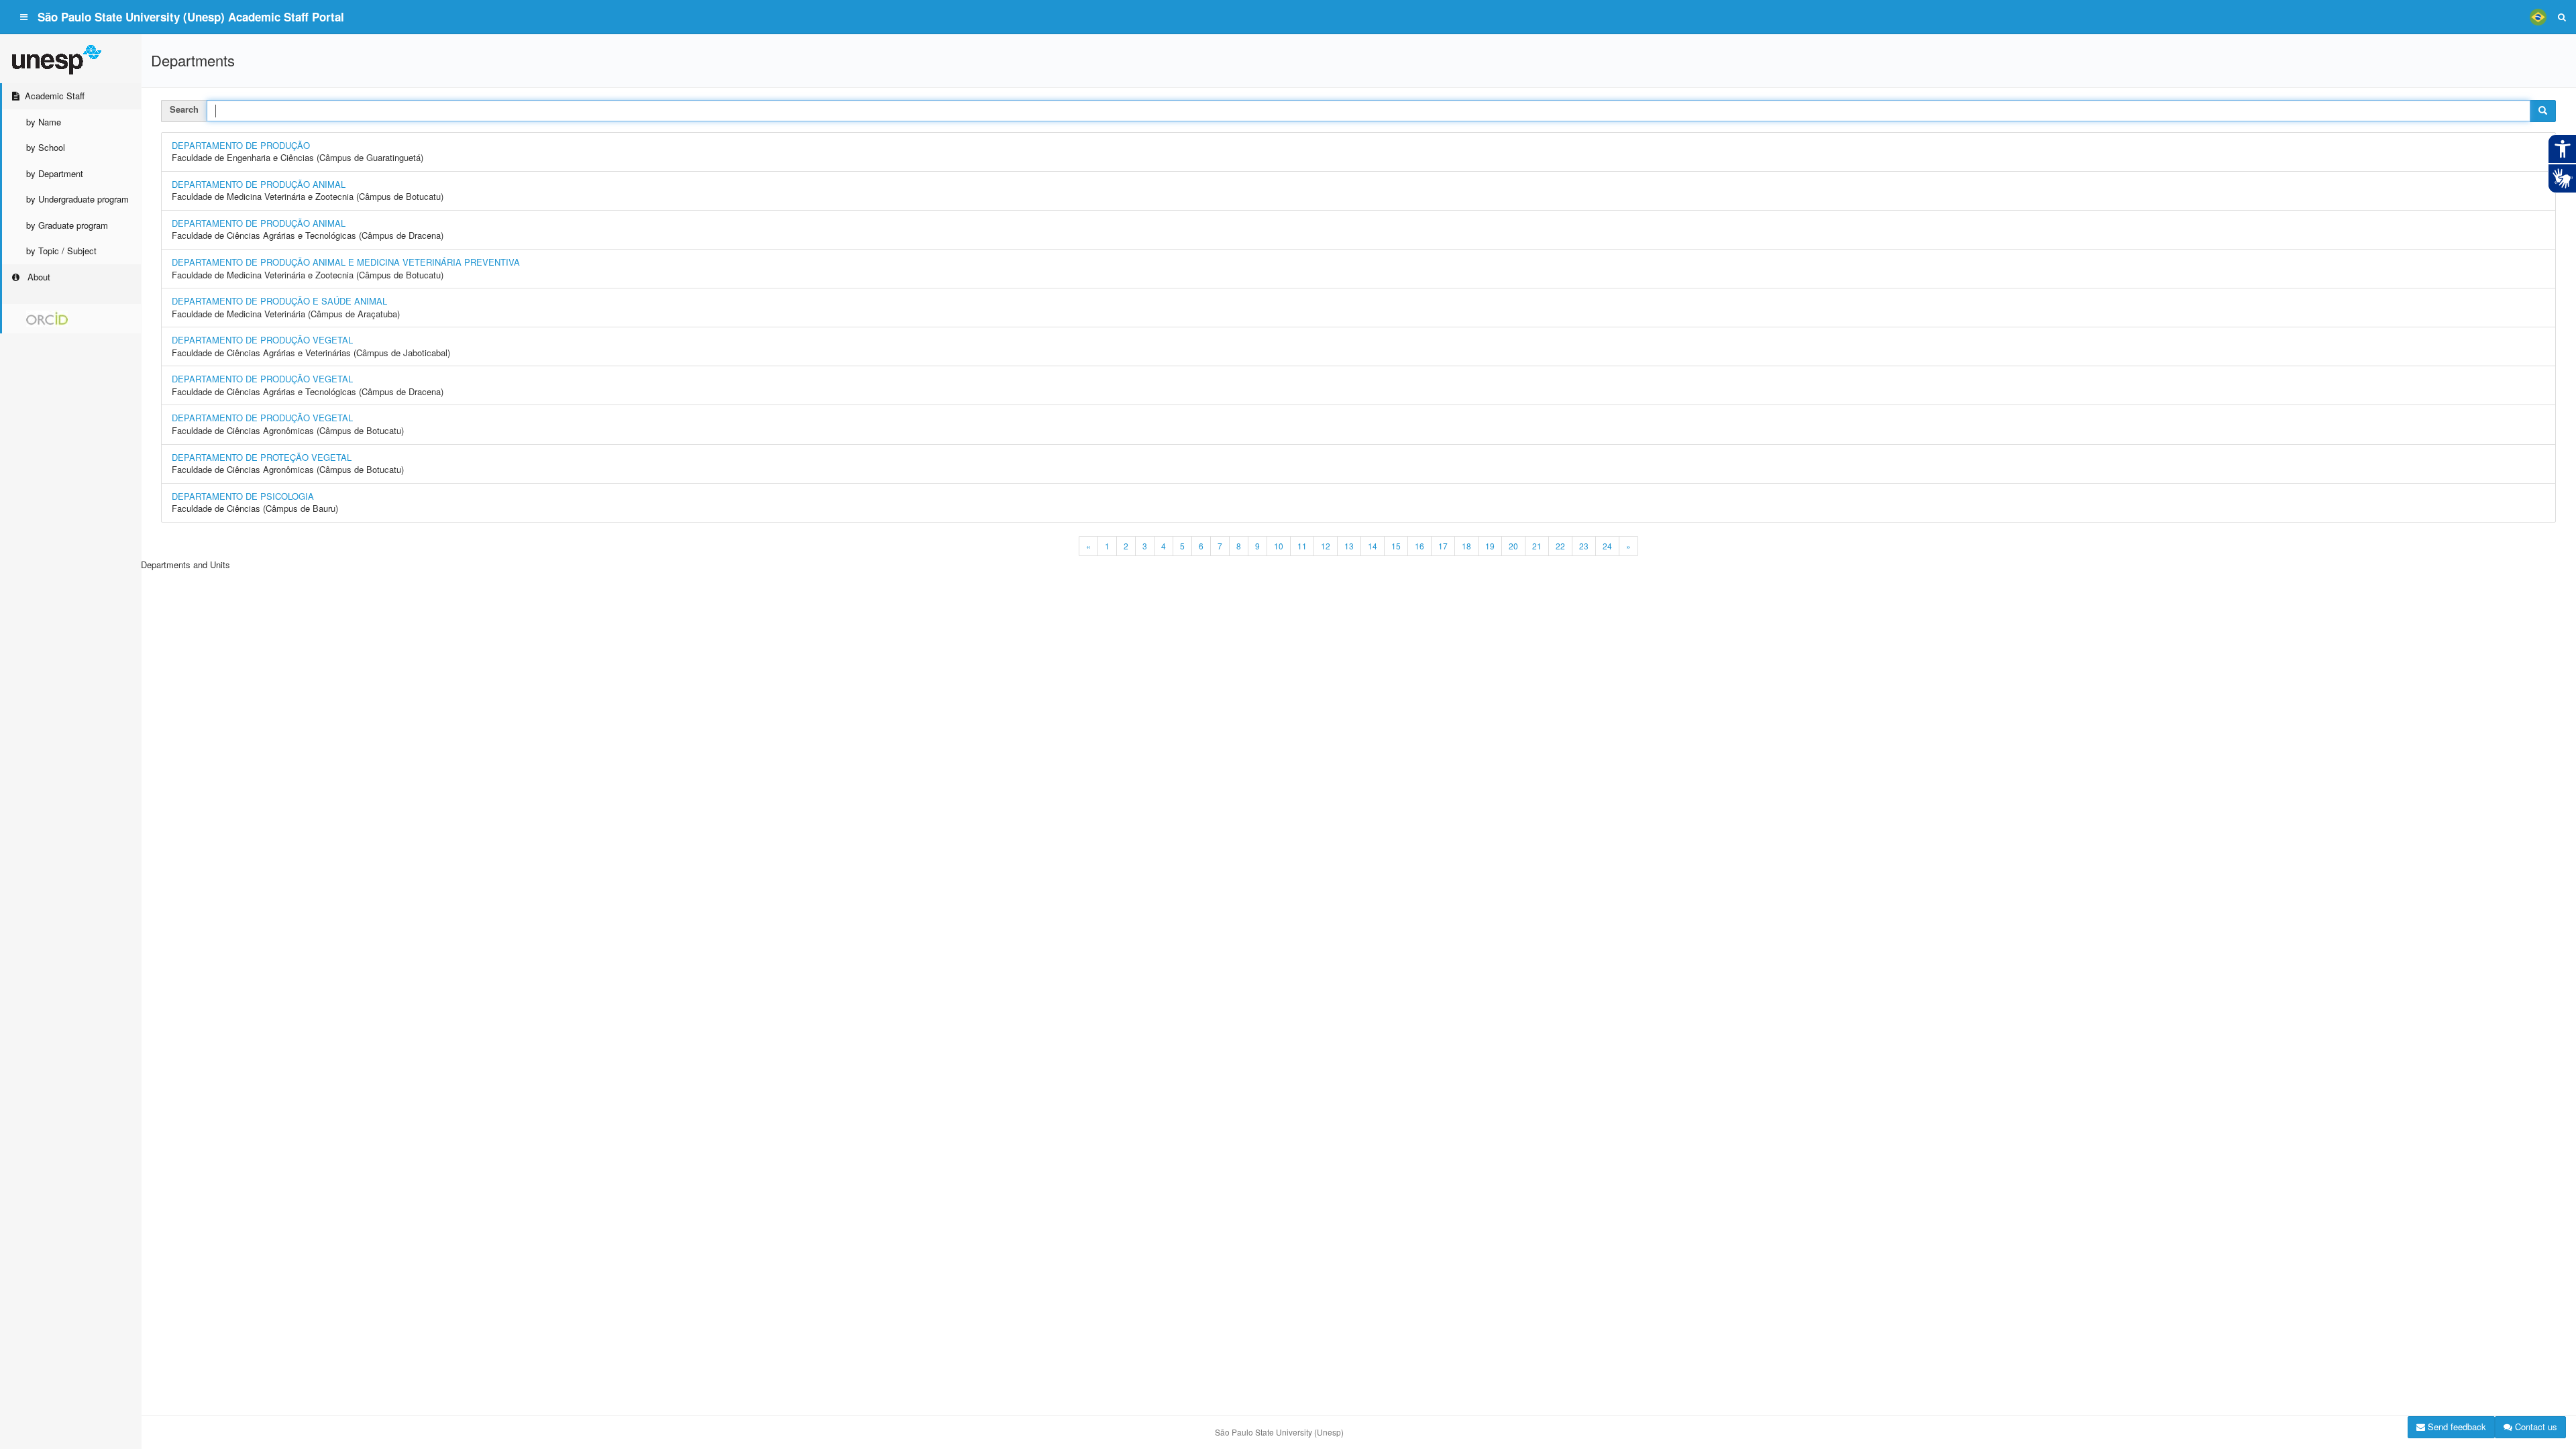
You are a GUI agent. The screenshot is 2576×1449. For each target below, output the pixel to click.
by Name (44, 122)
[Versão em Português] (2538, 17)
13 (1349, 546)
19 (1490, 546)
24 (1607, 546)
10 (1279, 546)
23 (1584, 546)
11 (1302, 546)
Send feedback (2456, 1427)
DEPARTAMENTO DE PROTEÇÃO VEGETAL (262, 457)
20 (1513, 546)
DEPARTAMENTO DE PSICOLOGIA (243, 496)
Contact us (2535, 1427)
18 (1466, 546)
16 (1419, 546)
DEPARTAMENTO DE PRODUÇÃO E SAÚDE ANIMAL (279, 301)
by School (46, 147)
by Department (55, 173)
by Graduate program (67, 225)
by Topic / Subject (61, 251)
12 (1326, 546)
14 (1373, 546)
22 (1560, 546)
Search (184, 109)
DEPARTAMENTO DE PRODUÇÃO (241, 145)
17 (1443, 546)
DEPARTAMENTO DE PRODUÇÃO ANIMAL (259, 184)
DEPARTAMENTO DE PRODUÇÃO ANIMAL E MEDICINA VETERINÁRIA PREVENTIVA (346, 262)
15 (1396, 546)
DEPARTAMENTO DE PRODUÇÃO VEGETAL (262, 340)
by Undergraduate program (77, 199)
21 (1537, 546)
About (38, 277)
